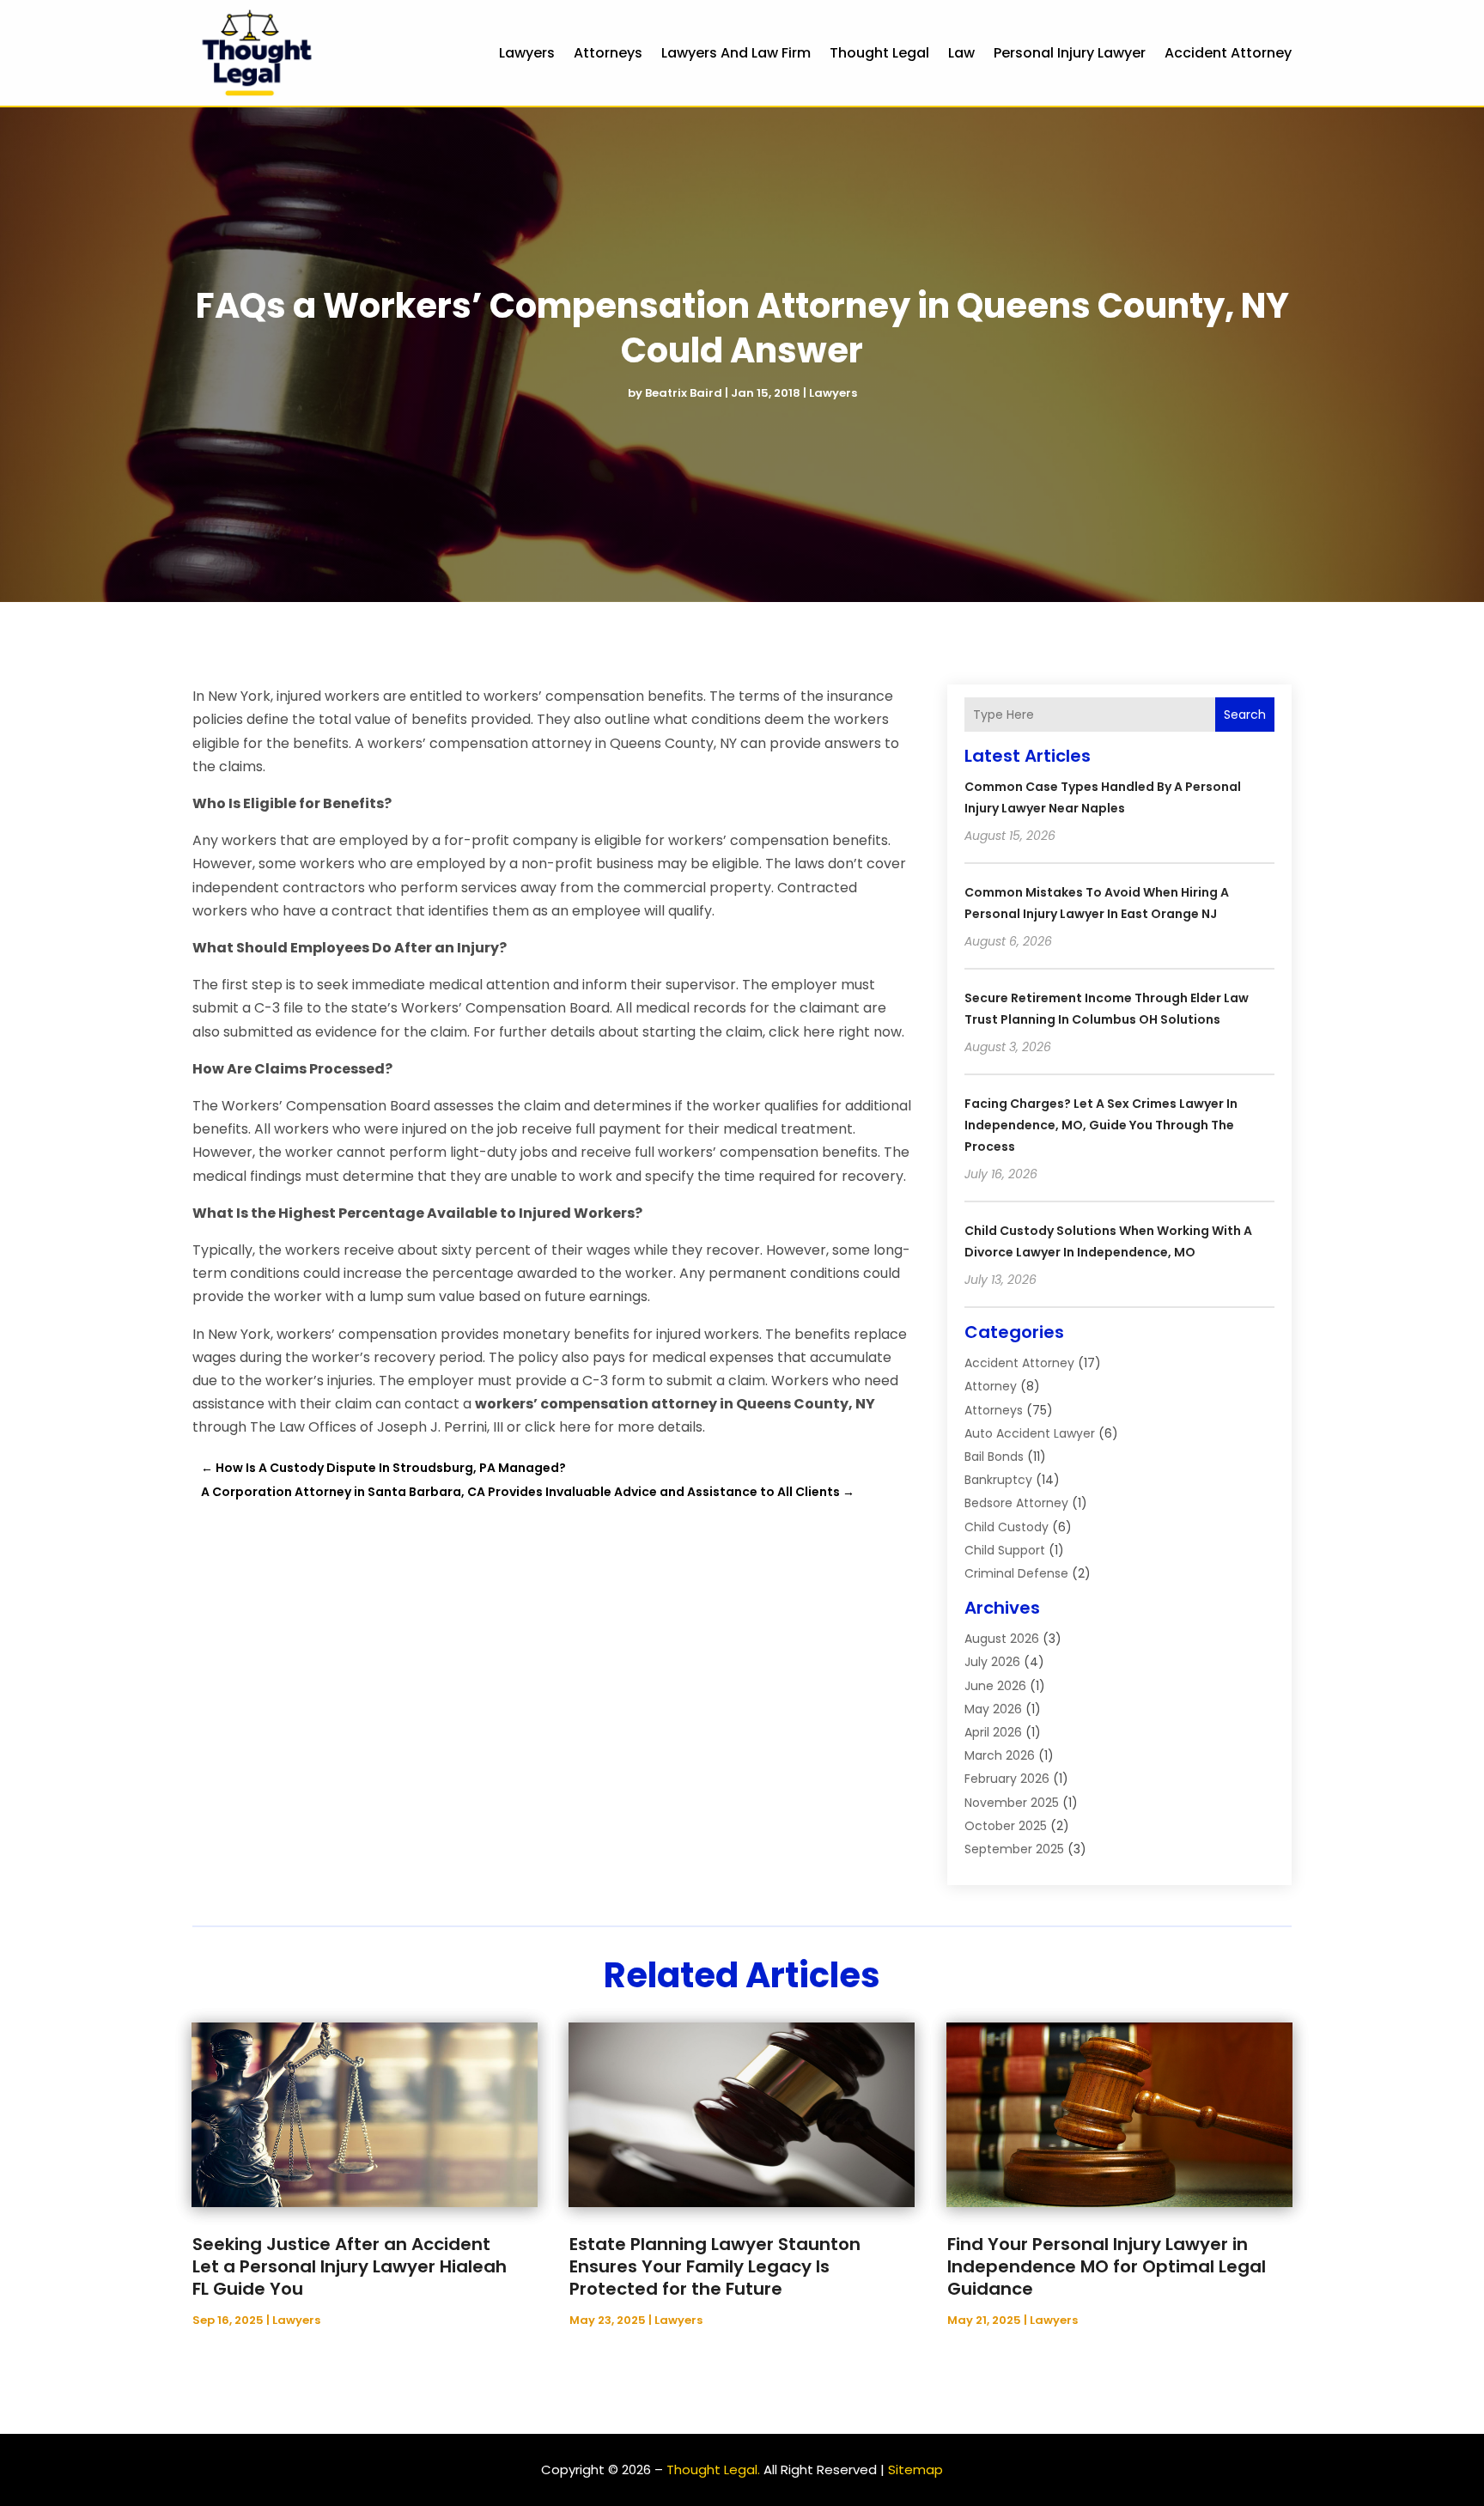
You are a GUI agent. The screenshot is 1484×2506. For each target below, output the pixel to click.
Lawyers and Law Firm (736, 53)
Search (1245, 715)
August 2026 (1002, 1639)
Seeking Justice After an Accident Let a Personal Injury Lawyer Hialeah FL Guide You (350, 2266)
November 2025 (1012, 1803)
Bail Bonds (994, 1457)
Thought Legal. (713, 2470)
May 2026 (993, 1709)
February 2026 (1007, 1779)
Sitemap (915, 2470)
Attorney (991, 1386)
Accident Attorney (1228, 53)
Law (961, 53)
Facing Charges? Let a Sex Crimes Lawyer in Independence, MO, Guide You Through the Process (1101, 1125)
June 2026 (995, 1686)
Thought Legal (879, 53)
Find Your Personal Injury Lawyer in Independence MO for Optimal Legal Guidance (1107, 2266)
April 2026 (993, 1732)
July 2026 (992, 1662)
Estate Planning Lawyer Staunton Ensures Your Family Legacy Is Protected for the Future (715, 2266)
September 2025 (1014, 1849)
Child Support (1005, 1550)
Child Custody (1007, 1527)
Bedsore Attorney (1016, 1503)
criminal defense (1016, 1573)
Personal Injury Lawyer (1070, 53)
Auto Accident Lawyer (1030, 1433)
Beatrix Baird (684, 393)
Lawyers (527, 53)
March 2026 (1000, 1755)
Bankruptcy (998, 1480)
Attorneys (608, 53)
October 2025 (1006, 1826)
